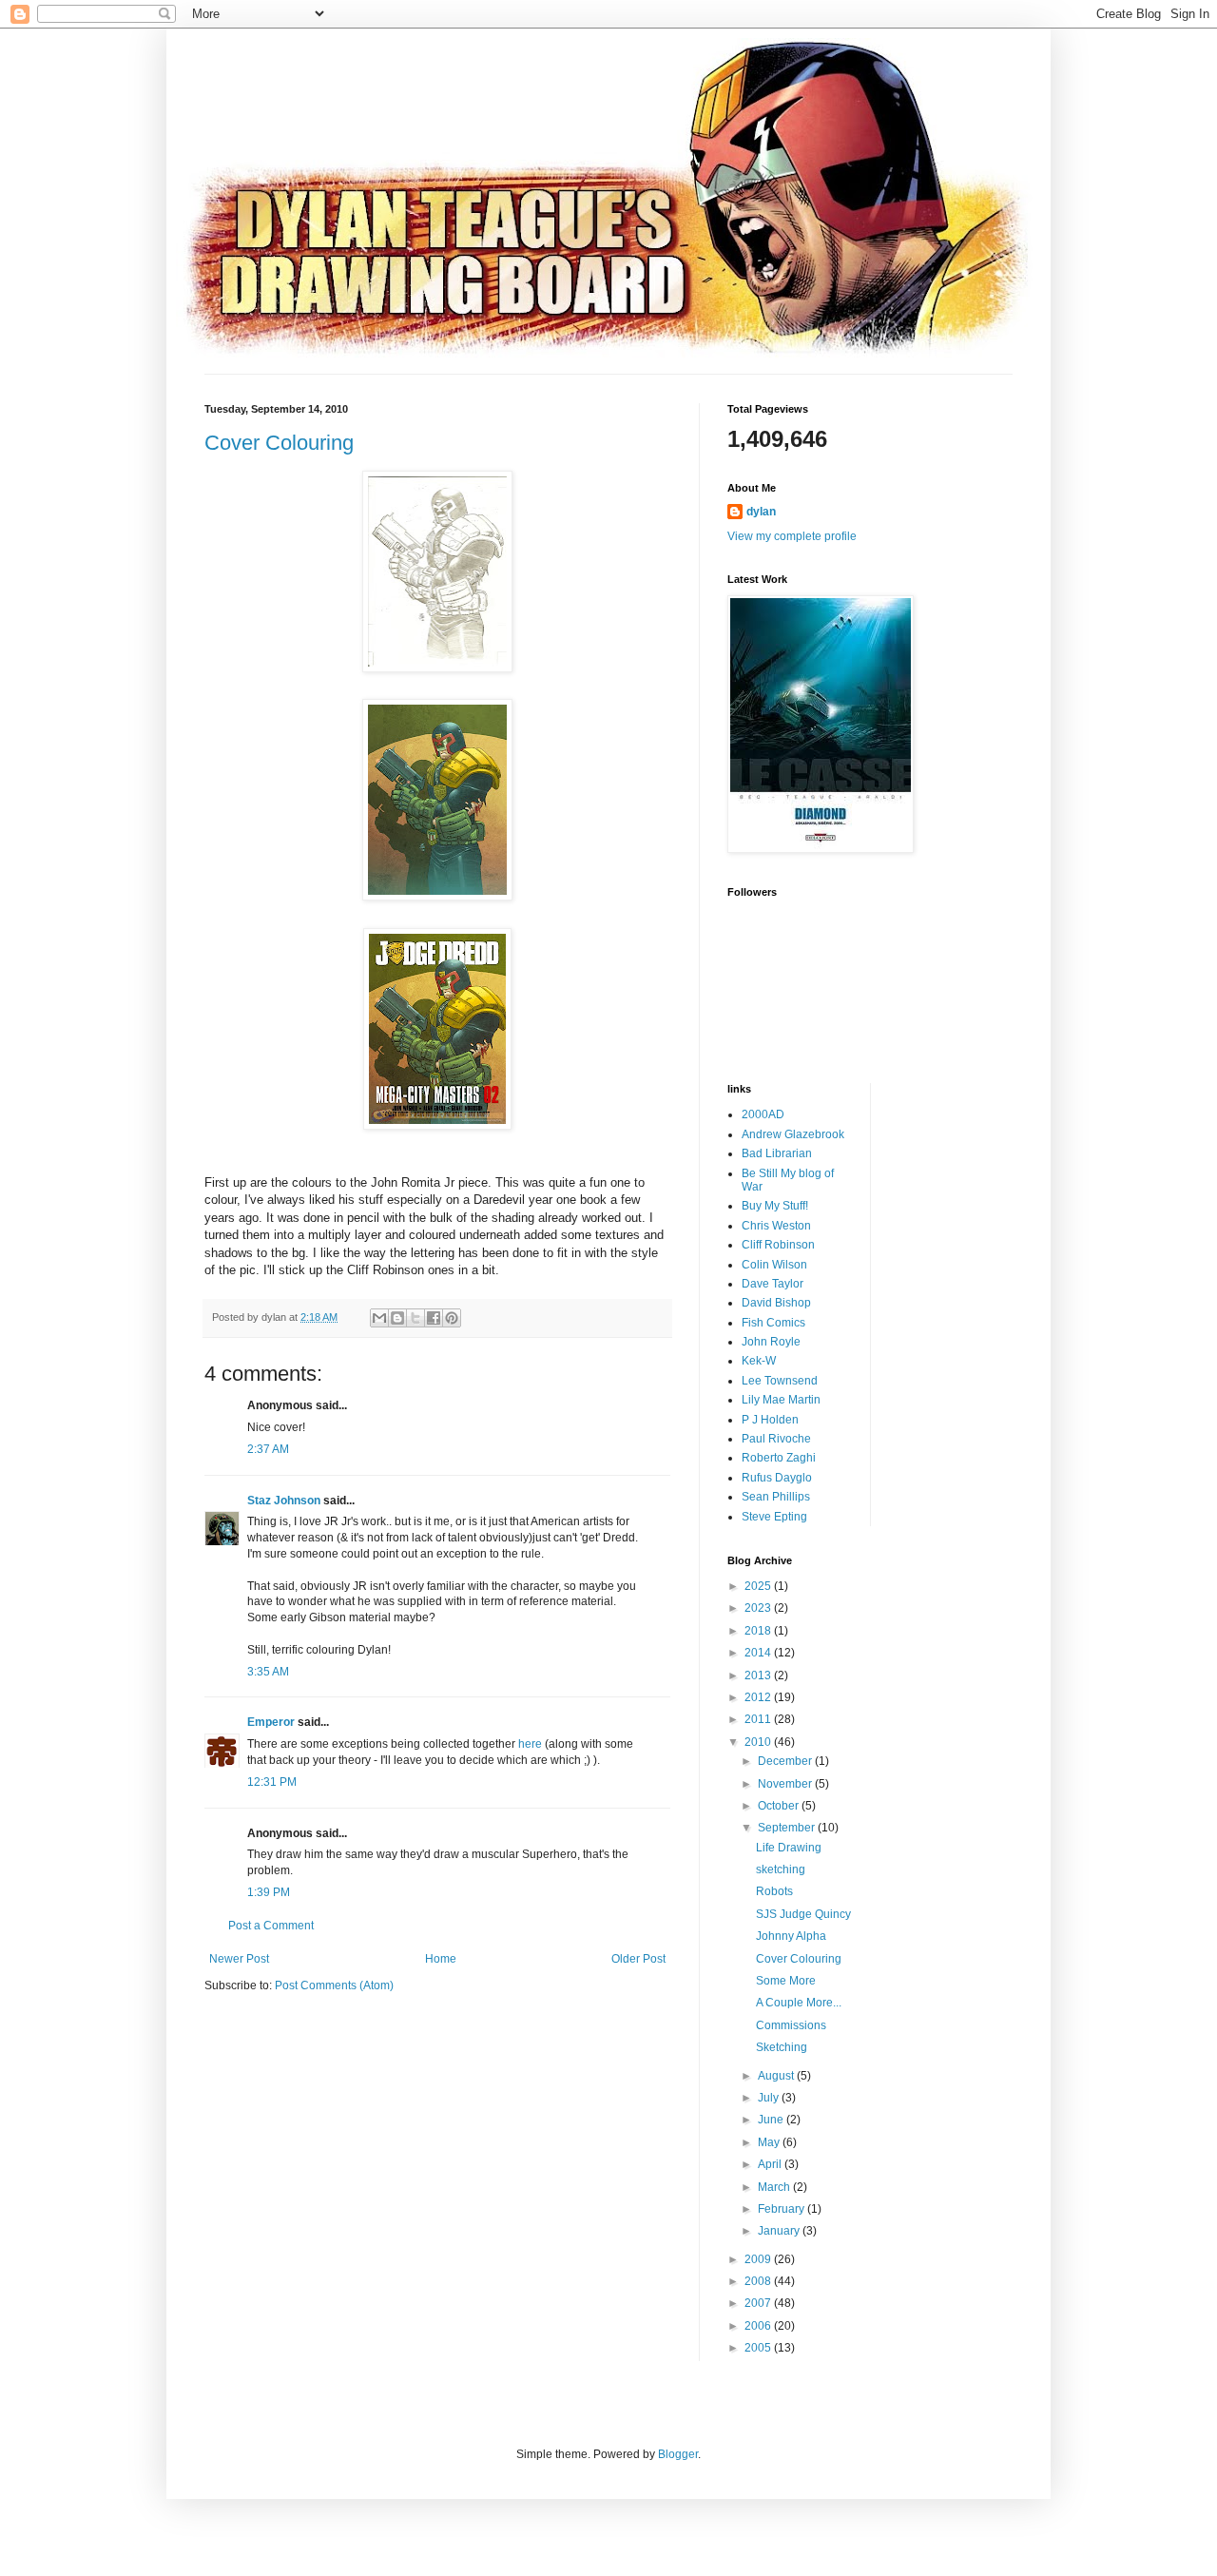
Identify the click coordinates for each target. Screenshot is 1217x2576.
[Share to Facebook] (434, 1318)
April (771, 2164)
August (777, 2076)
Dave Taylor (773, 1284)
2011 (759, 1719)
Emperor (271, 1722)
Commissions (791, 2025)
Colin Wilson (774, 1265)
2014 (759, 1653)
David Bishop (776, 1303)
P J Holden (770, 1420)
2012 (759, 1697)
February (782, 2209)
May (770, 2142)
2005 (759, 2348)
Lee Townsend (780, 1381)
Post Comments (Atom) (334, 1985)
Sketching (782, 2047)
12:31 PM (272, 1782)
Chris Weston (776, 1226)
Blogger (678, 2454)
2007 (759, 2303)
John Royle (771, 1342)
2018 (759, 1631)
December (786, 1761)
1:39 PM (269, 1892)
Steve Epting (774, 1517)
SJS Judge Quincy (803, 1914)
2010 (759, 1742)
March (775, 2187)
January (780, 2231)
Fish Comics (773, 1323)
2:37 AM (268, 1449)
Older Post (638, 1959)
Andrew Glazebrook (793, 1134)
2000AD (763, 1114)
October (780, 1806)
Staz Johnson (284, 1501)
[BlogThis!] (397, 1318)
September (788, 1828)
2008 (759, 2281)
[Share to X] (415, 1318)
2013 (759, 1675)
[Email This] (379, 1318)
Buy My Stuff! (775, 1206)
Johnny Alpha (791, 1936)
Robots (774, 1891)
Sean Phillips (776, 1497)
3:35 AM (268, 1672)
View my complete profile (792, 536)
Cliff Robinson (778, 1245)
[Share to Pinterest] (452, 1318)
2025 (759, 1586)
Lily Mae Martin (781, 1400)
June (772, 2120)
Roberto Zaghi (779, 1458)
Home (441, 1959)
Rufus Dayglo (777, 1478)
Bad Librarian (777, 1153)
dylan (761, 512)
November (786, 1784)
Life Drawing (789, 1848)
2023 (759, 1608)
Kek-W (759, 1361)
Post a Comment (271, 1926)
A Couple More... (799, 2003)
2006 (759, 2326)
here (530, 1744)
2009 (759, 2259)
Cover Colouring (279, 443)
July (770, 2098)
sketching (781, 1869)
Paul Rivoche (776, 1439)
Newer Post (239, 1959)
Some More (786, 1981)
